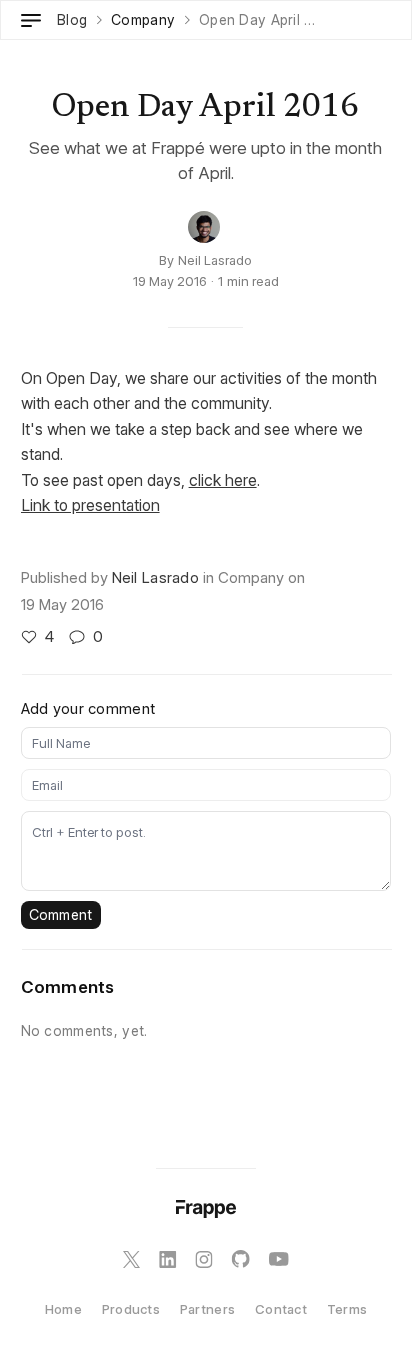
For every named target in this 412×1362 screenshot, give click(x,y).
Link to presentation (90, 505)
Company (143, 20)
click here (223, 480)
